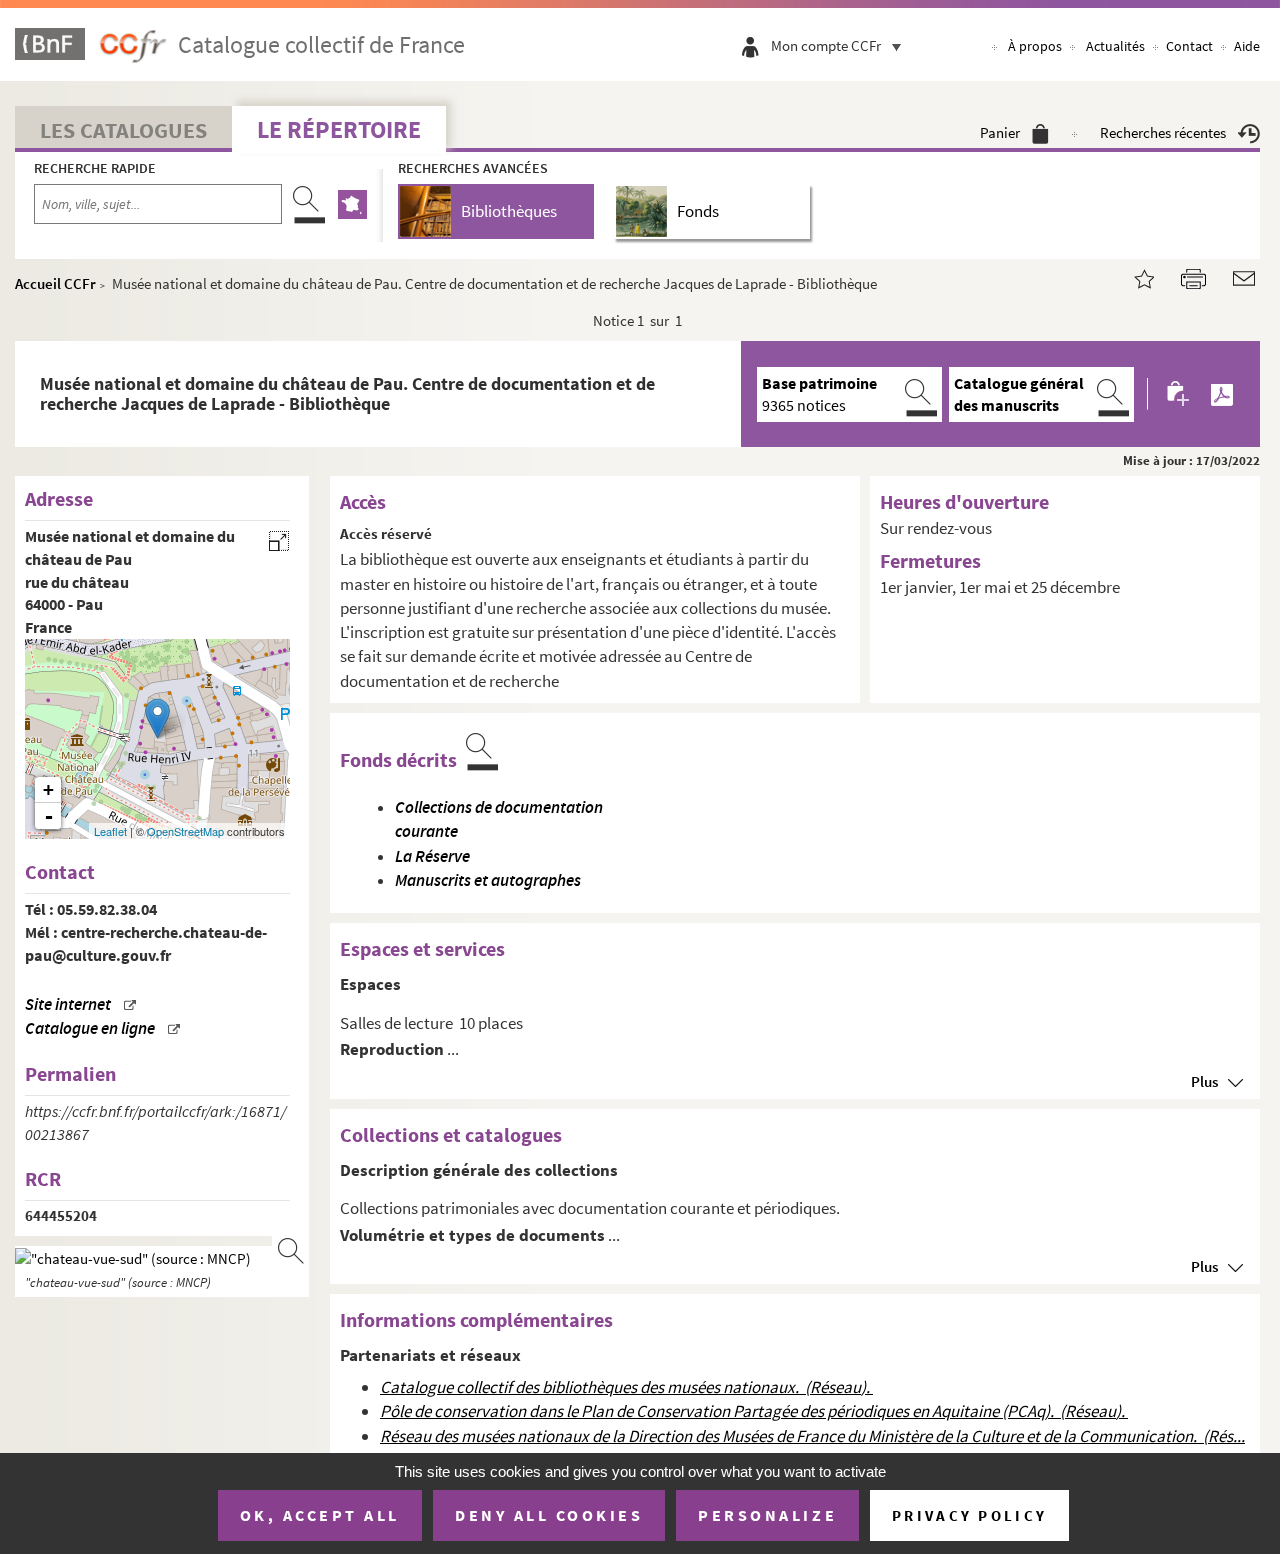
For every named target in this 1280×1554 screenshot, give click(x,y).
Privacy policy (969, 1515)
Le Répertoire (339, 129)
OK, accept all (320, 1515)
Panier (1000, 132)
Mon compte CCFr (826, 45)
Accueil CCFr (55, 283)
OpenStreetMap (185, 831)
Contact (1189, 46)
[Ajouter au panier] (1179, 394)
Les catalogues (123, 130)
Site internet (68, 1004)
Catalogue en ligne (90, 1028)
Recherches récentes (1163, 132)
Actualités (1115, 46)
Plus (1204, 1081)
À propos (1035, 46)
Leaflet (110, 831)
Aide (1247, 46)
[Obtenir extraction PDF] (1222, 394)
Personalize (767, 1515)
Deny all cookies (549, 1515)
